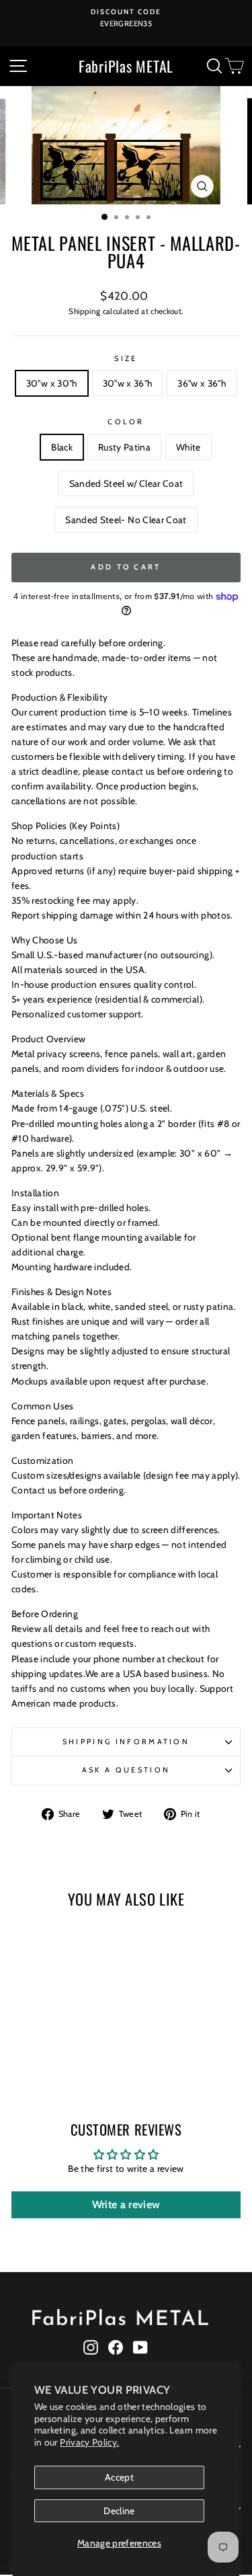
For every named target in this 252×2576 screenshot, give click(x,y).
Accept (119, 2477)
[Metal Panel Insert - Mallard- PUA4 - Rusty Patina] (39, 2061)
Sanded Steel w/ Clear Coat (126, 483)
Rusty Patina (124, 447)
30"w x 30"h (52, 383)
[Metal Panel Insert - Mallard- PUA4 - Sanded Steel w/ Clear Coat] (70, 2061)
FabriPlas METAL (126, 66)
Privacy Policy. (89, 2442)
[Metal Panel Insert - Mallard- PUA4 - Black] (24, 2061)
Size (126, 358)
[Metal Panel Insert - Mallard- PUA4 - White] (55, 2061)
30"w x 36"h (128, 383)
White (188, 447)
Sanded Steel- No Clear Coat (126, 520)
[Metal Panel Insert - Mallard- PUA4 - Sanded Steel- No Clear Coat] (86, 2061)
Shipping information (126, 1742)
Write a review (126, 2204)
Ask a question (126, 1770)
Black (62, 447)
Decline (119, 2511)
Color (126, 422)
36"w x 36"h (202, 383)
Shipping (84, 311)
